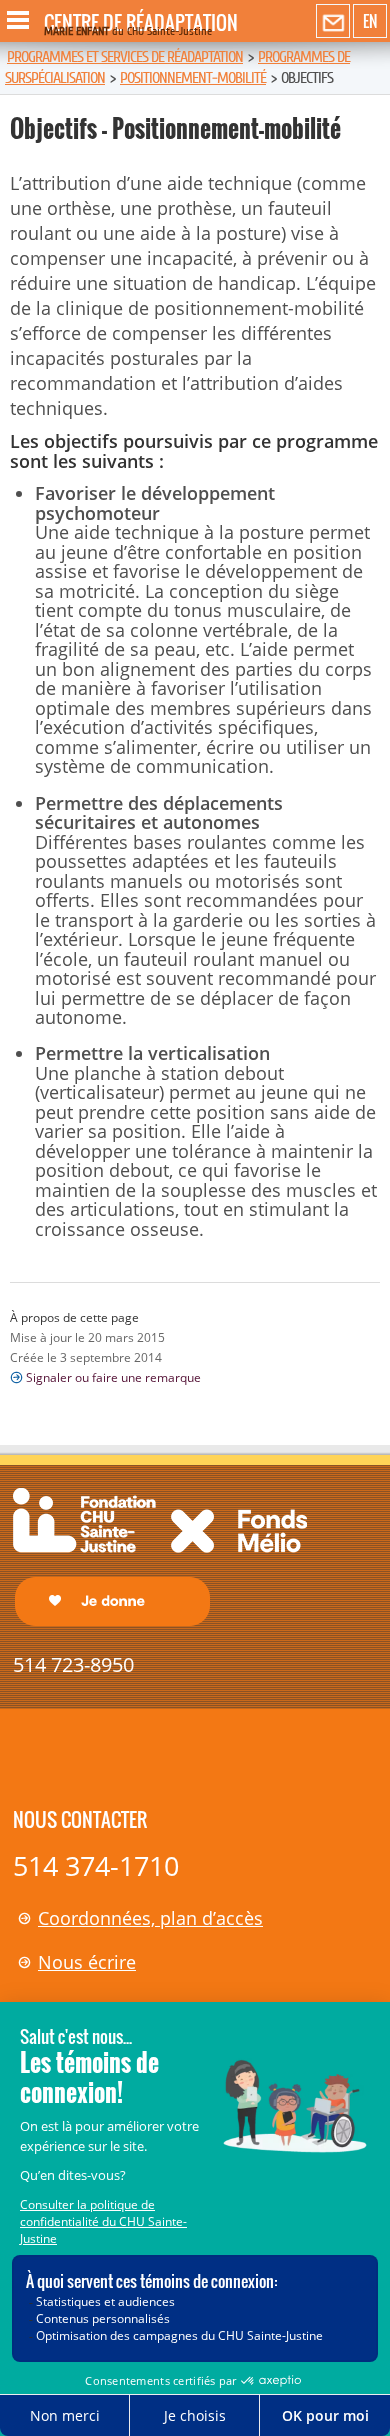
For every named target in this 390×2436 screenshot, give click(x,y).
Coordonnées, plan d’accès (150, 1918)
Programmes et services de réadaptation (125, 57)
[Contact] (333, 22)
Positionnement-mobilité (193, 78)
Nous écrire (87, 1962)
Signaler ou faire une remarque (113, 1377)
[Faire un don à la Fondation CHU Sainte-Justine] (160, 1555)
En (370, 21)
